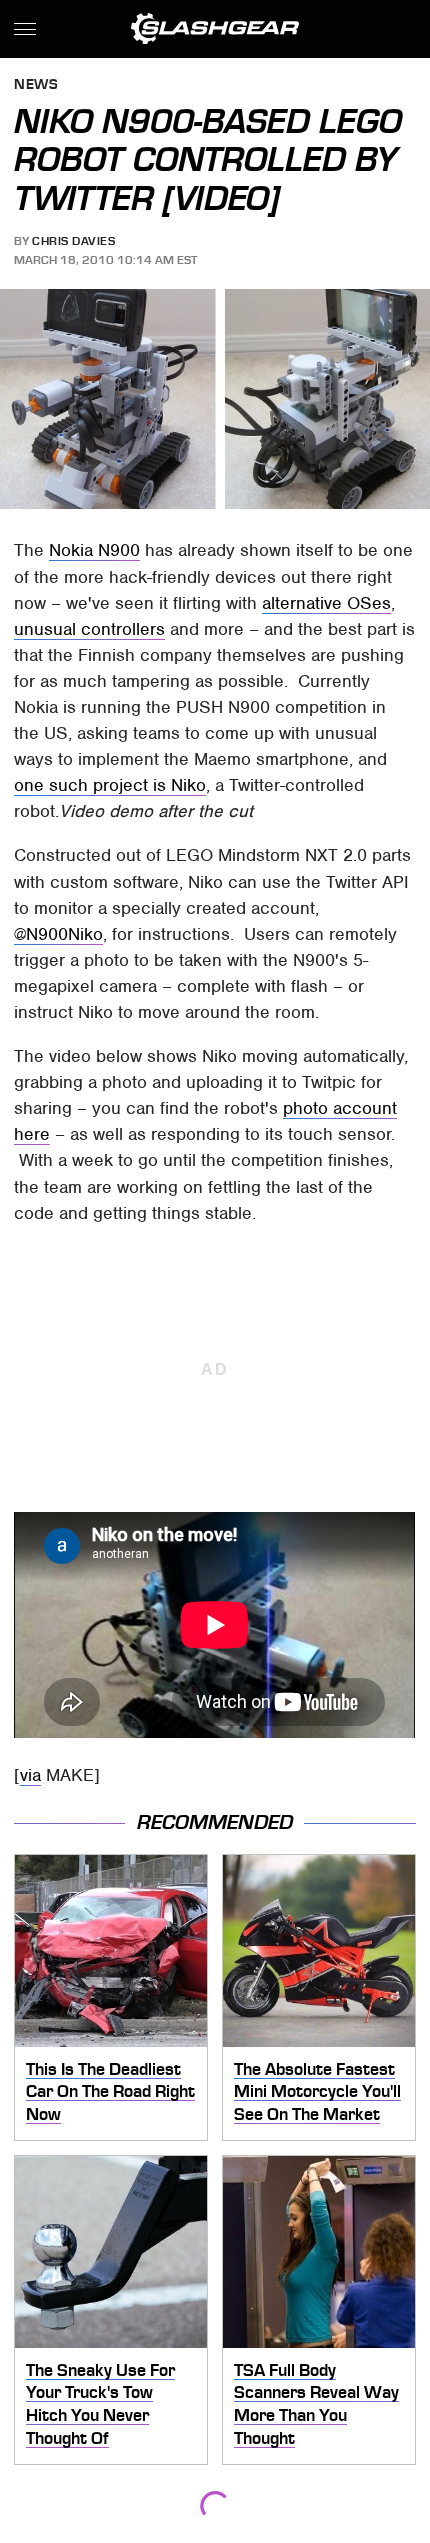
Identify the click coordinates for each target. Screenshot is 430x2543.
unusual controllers (89, 629)
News (36, 85)
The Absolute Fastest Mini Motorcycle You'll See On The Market (317, 2091)
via (30, 1775)
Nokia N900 (94, 550)
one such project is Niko (110, 785)
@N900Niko (58, 934)
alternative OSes (326, 603)
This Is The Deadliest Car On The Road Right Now (110, 2091)
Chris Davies (73, 241)
